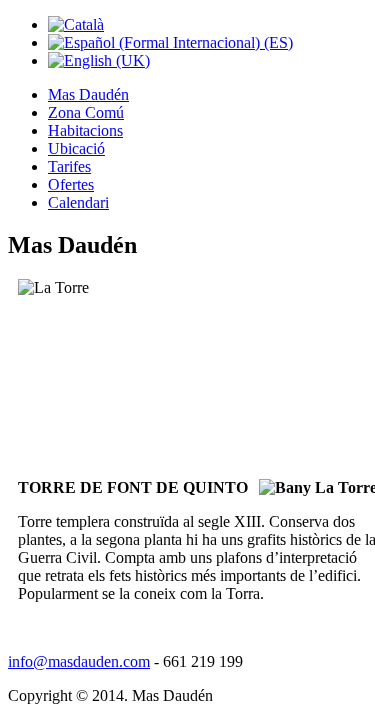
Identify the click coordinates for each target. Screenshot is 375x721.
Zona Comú (86, 112)
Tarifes (69, 166)
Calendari (78, 202)
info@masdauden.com (79, 661)
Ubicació (76, 148)
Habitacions (85, 130)
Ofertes (71, 184)
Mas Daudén (88, 94)
